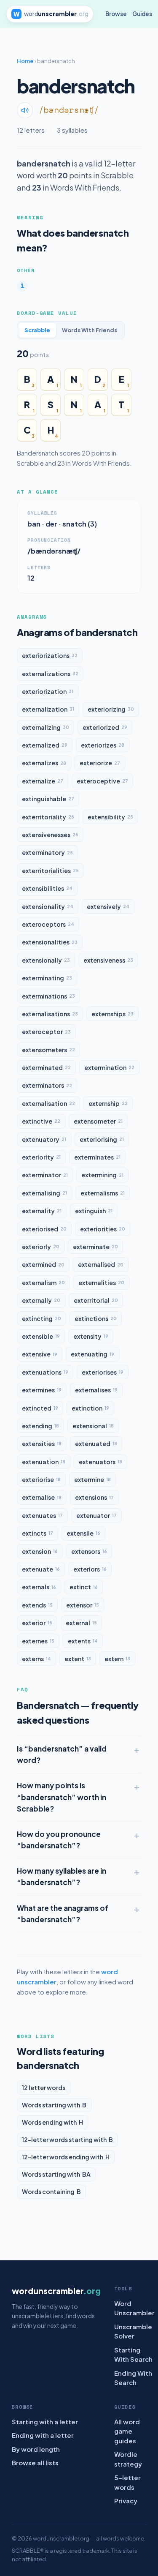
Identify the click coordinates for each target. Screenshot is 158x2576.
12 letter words (44, 2088)
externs (36, 1659)
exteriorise (41, 1479)
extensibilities (47, 888)
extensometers (48, 1050)
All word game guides (127, 2431)
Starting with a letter (45, 2422)
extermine (92, 1479)
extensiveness (108, 960)
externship (108, 1103)
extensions (94, 1497)
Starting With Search (133, 2355)
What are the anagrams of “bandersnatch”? (63, 1914)
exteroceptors (48, 924)
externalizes (44, 763)
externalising (44, 1193)
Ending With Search (133, 2378)
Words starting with (54, 2105)
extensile (83, 1533)
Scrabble (37, 330)
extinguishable (48, 799)
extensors (89, 1551)
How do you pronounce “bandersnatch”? (59, 1840)
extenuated (96, 1444)
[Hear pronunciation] (25, 110)
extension (40, 1551)
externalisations (50, 1014)
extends (37, 1605)
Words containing (51, 2191)
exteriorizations (50, 655)
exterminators (47, 1085)
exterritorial (96, 1300)
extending (40, 1426)
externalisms (103, 1193)
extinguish (94, 1211)
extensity (91, 1336)
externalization (48, 709)
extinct (84, 1587)
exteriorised (44, 1229)
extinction (90, 1408)
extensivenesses (50, 835)
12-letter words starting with (67, 2139)
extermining (102, 1175)
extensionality (48, 906)
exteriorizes (103, 745)
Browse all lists (35, 2463)
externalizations (50, 674)
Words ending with (52, 2122)
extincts (37, 1533)
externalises (96, 1390)
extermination (109, 1067)
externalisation (48, 1103)
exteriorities (103, 1229)
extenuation (44, 1462)
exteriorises (103, 1372)
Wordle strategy (128, 2459)
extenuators (100, 1462)
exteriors (90, 1569)
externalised (101, 1264)
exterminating (47, 978)
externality (42, 1211)
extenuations (45, 1372)
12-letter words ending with (66, 2157)
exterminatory (47, 852)
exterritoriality (48, 817)
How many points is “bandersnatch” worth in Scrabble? (62, 1797)
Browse (116, 14)
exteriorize (100, 763)
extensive (40, 1354)
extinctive (41, 1121)
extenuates (42, 1515)
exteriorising (102, 1139)
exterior (37, 1623)
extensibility (110, 817)
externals (39, 1587)
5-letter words (127, 2482)
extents (83, 1641)
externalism (43, 1283)
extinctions (96, 1318)
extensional (93, 1426)
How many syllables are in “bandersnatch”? (62, 1876)
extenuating (92, 1354)
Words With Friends (90, 330)
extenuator (96, 1515)
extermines (42, 1390)
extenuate (41, 1569)
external (81, 1623)
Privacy (126, 2501)
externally (41, 1300)
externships (112, 1014)
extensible (41, 1336)
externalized (45, 745)
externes (38, 1641)
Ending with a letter (43, 2435)
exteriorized (105, 727)
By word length (36, 2449)
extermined (43, 1264)
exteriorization (48, 691)
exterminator (45, 1175)
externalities (101, 1283)
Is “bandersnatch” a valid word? (62, 1754)
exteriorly (41, 1247)
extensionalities (50, 942)
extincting (42, 1318)
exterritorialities (50, 870)
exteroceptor (46, 1031)
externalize (43, 781)
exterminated (46, 1067)
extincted (40, 1408)
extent (78, 1659)
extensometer (98, 1121)
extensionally (46, 960)
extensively (108, 906)
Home (25, 61)
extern (117, 1659)
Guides (142, 14)
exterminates (97, 1157)
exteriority (41, 1157)
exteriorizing (111, 709)
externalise (42, 1497)
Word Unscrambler (134, 2308)
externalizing (46, 727)
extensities (42, 1444)
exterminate (95, 1247)
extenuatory (44, 1139)
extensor (83, 1605)
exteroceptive (102, 781)
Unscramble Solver (133, 2331)
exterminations (48, 996)
